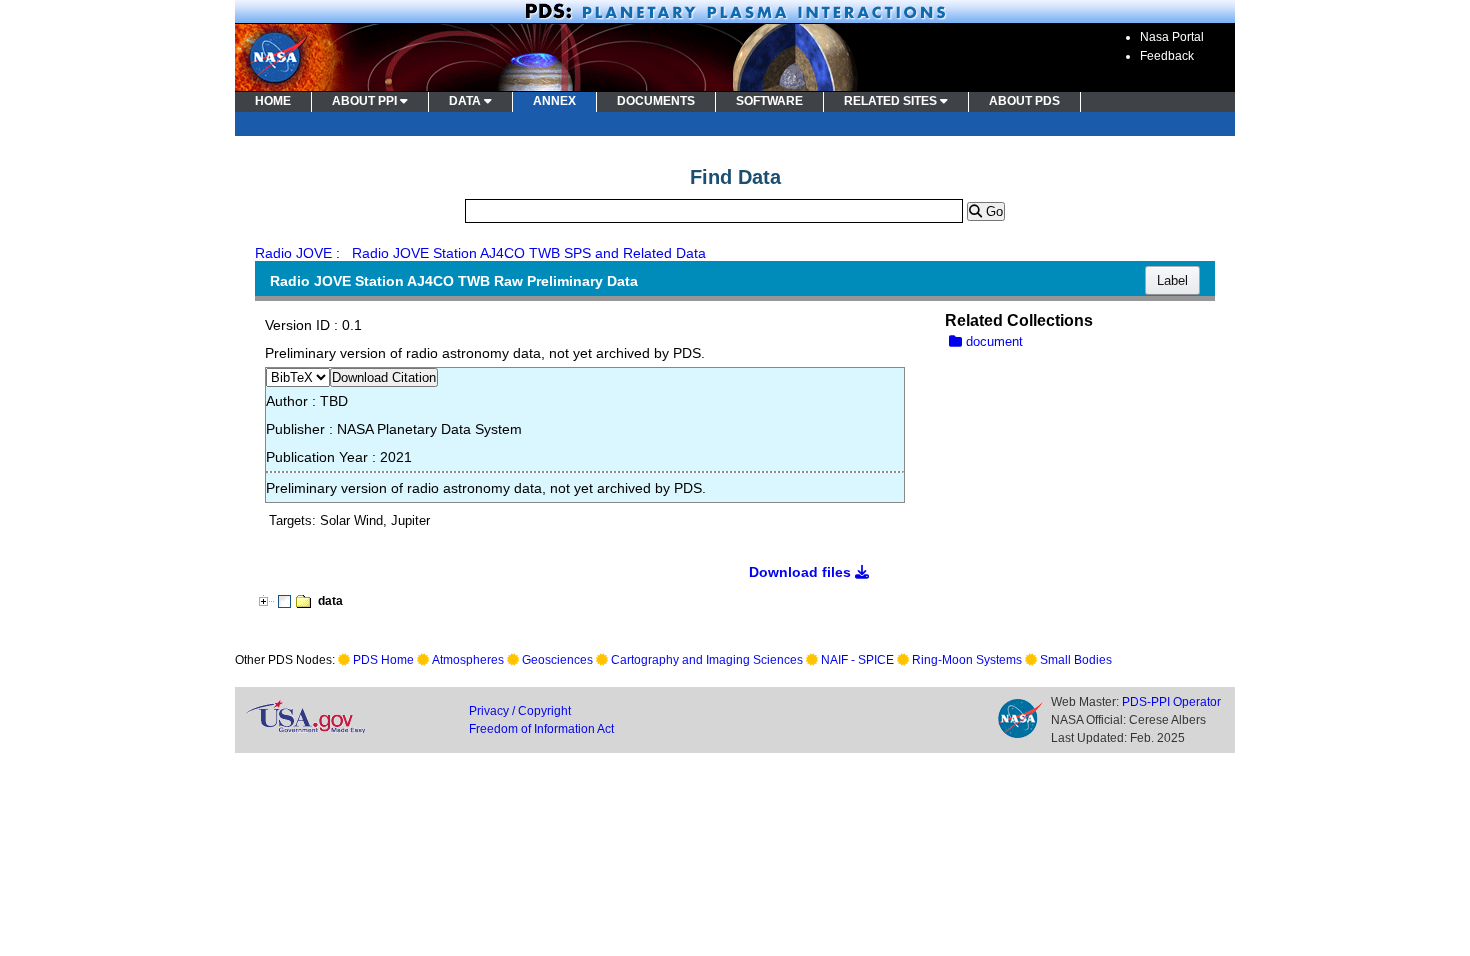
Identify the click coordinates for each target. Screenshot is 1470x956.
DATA (466, 101)
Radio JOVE (293, 253)
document (992, 341)
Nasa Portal (1172, 37)
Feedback (1167, 56)
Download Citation (384, 377)
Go (992, 211)
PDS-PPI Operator (1171, 702)
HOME (273, 101)
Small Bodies (1076, 660)
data (330, 601)
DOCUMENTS (656, 101)
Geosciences (557, 660)
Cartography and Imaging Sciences (707, 660)
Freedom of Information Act (541, 729)
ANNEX (554, 101)
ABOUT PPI (366, 101)
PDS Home (383, 660)
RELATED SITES (892, 101)
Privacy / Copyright (520, 711)
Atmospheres (468, 660)
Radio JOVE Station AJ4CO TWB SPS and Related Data (529, 253)
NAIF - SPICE (857, 660)
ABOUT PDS (1024, 101)
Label (1172, 280)
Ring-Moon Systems (967, 660)
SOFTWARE (769, 101)
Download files (802, 572)
